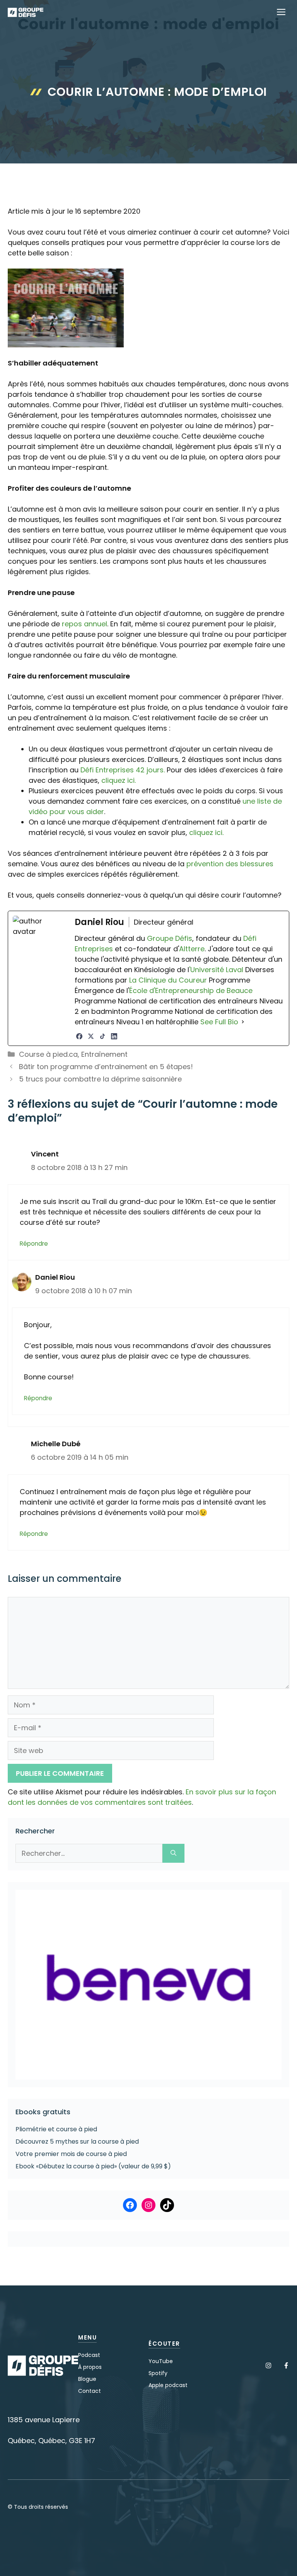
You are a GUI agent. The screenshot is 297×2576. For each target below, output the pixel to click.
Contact (90, 2391)
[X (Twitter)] (91, 1036)
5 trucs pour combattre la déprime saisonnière (100, 1079)
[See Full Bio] (243, 1022)
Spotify (158, 2373)
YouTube (161, 2361)
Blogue (87, 2379)
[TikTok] (102, 1036)
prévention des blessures (230, 864)
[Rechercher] (173, 1853)
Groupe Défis (170, 938)
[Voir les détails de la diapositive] (148, 1985)
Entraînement (104, 1054)
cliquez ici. (119, 780)
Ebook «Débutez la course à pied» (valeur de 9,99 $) (93, 2166)
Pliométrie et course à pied (56, 2129)
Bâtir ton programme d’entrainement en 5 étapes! (106, 1067)
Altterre (192, 949)
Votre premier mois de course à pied (71, 2154)
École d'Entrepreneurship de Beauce (191, 990)
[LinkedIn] (114, 1036)
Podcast (89, 2355)
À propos (90, 2367)
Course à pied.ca (48, 1054)
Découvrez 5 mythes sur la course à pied (77, 2142)
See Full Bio (219, 1022)
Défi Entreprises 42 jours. (123, 770)
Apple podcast (168, 2385)
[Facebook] (79, 1036)
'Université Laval (216, 970)
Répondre (34, 1244)
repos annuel (84, 624)
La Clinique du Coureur (167, 980)
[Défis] (26, 12)
